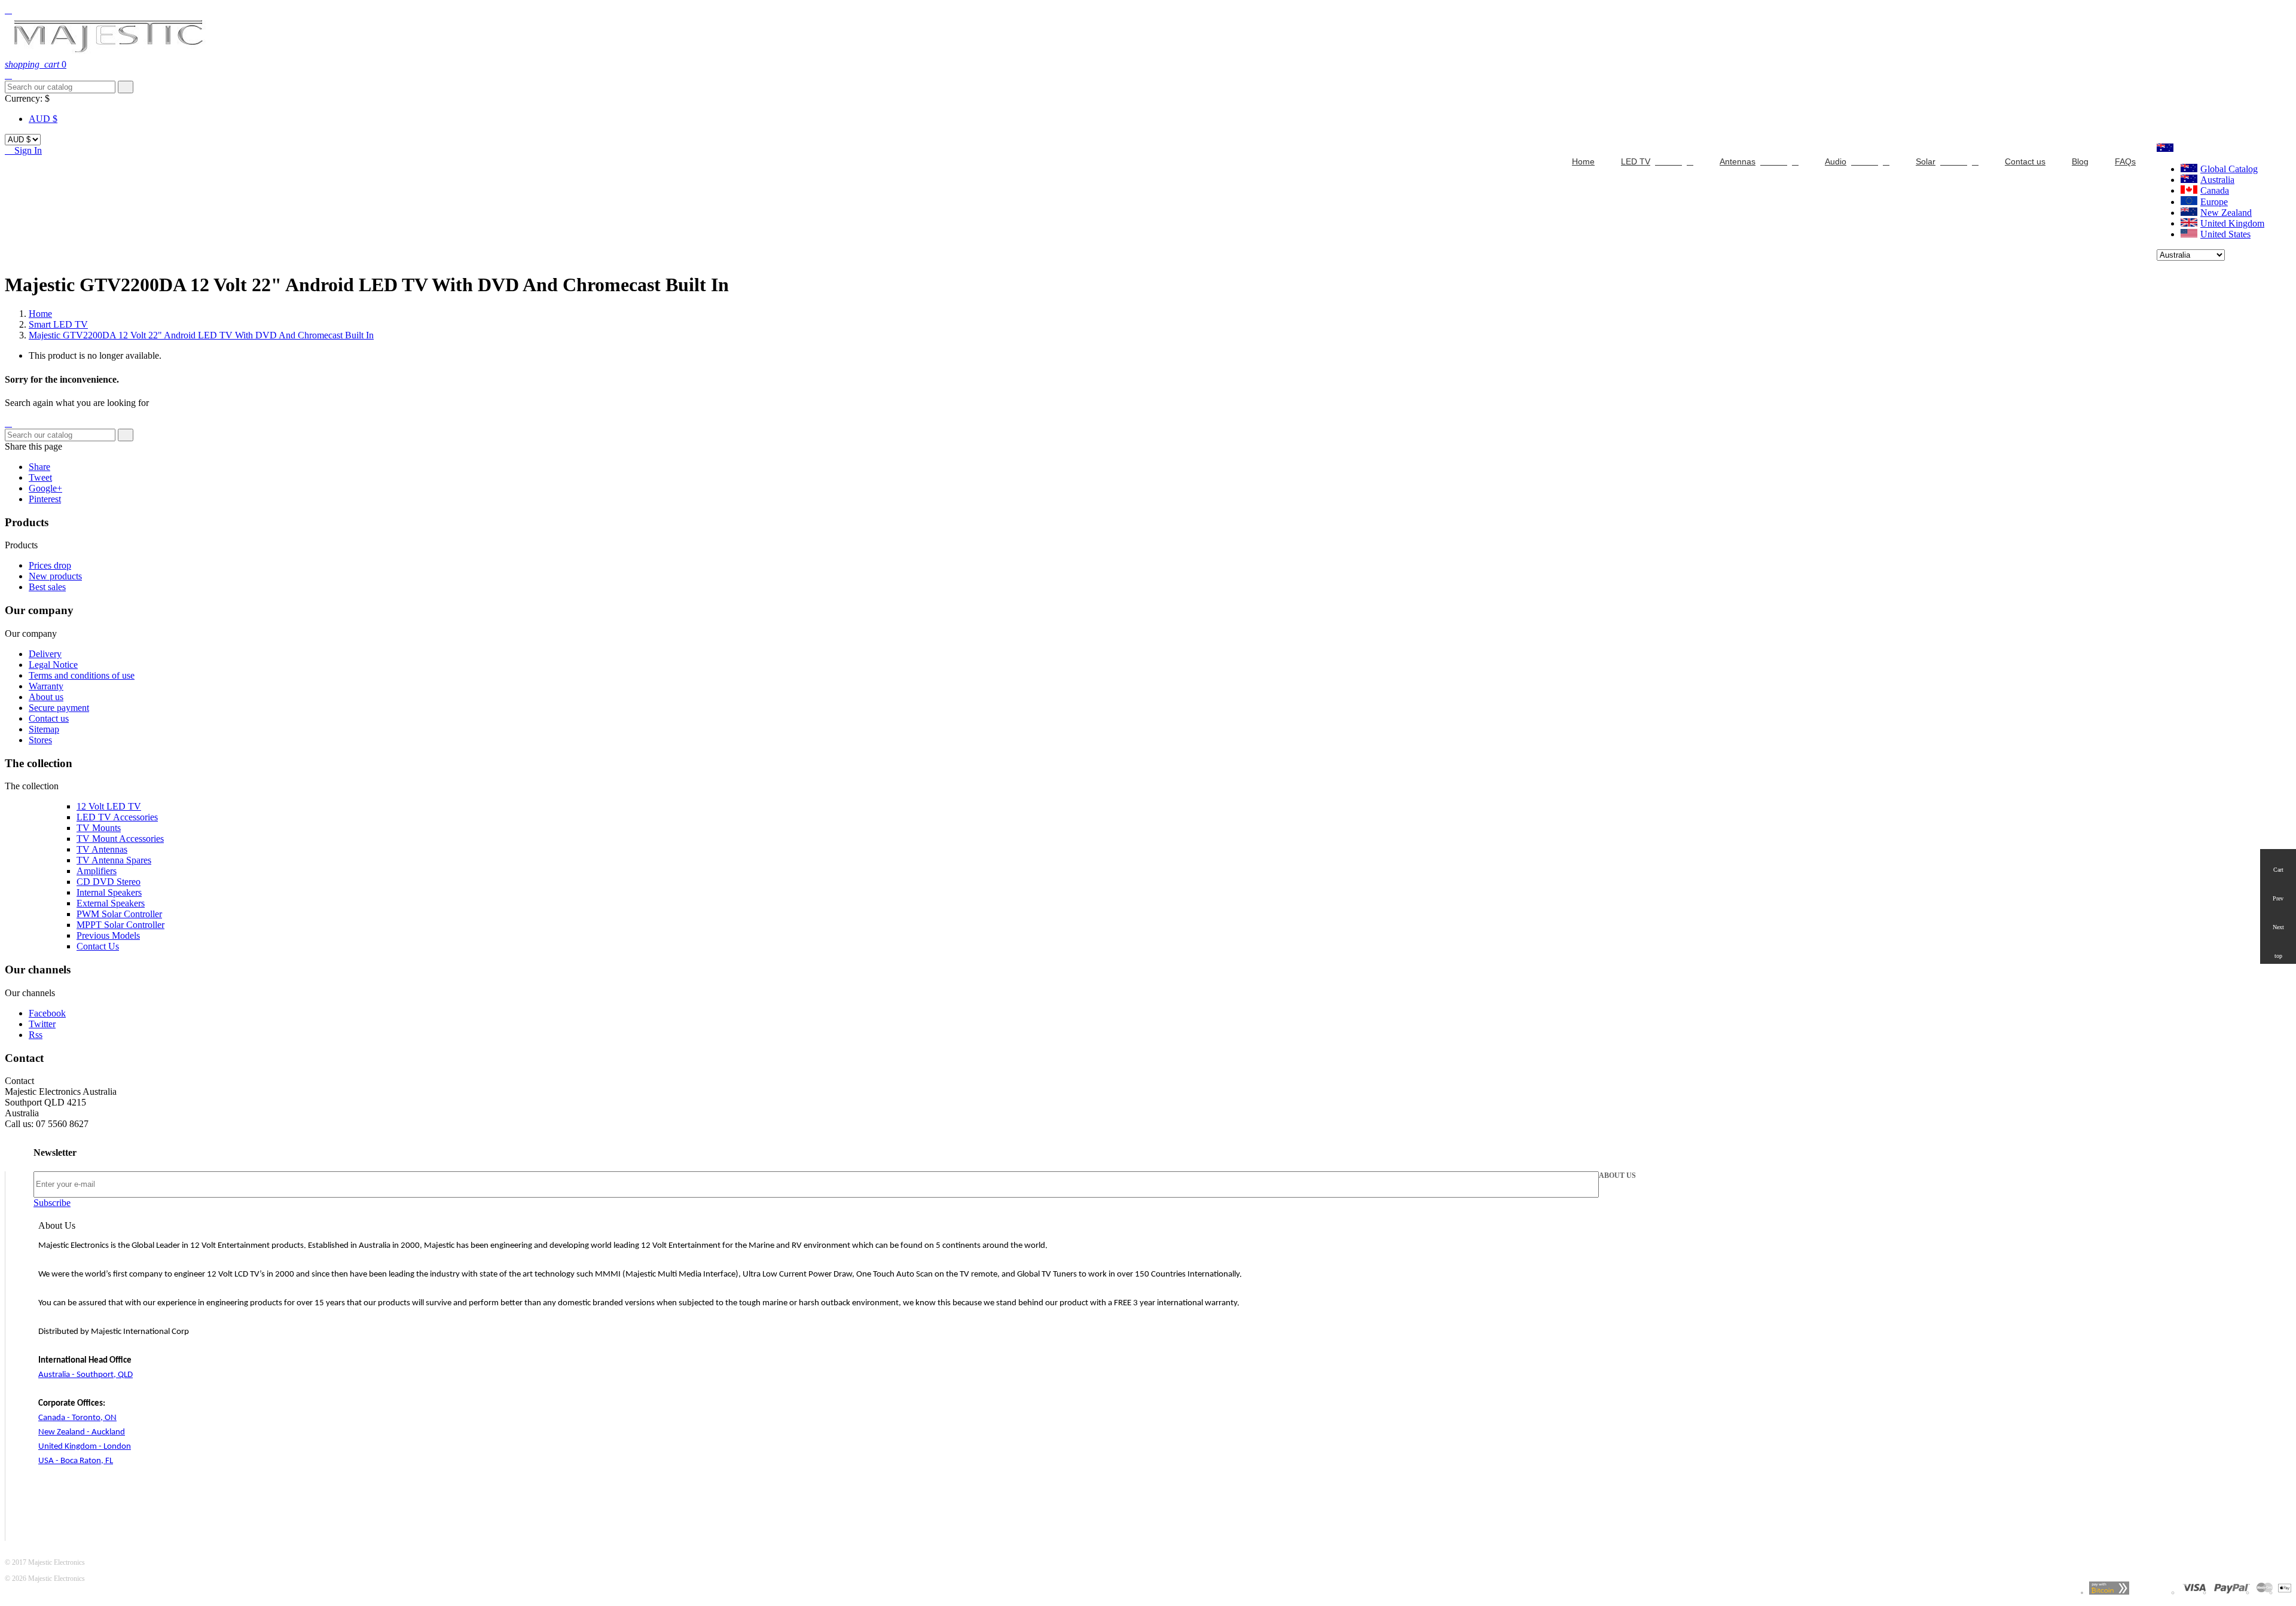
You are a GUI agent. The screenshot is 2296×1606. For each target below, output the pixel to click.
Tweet (40, 477)
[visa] (2194, 1592)
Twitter (42, 1024)
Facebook (47, 1013)
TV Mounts (99, 828)
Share (39, 467)
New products (55, 576)
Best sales (47, 587)
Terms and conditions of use (82, 675)
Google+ (45, 488)
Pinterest (45, 499)
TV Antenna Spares (114, 860)
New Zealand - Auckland (82, 1432)
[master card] (2232, 1592)
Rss (36, 1035)
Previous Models (108, 935)
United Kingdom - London (85, 1447)
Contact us (49, 718)
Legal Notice (53, 665)
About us (46, 697)
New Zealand (2226, 213)
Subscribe (52, 1203)
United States (2225, 234)
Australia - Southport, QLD (86, 1375)
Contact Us (98, 946)
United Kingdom (2232, 223)
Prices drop (50, 565)
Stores (40, 740)
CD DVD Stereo (109, 882)
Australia (2217, 180)
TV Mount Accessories (120, 839)
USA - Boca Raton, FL (76, 1461)
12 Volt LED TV (109, 806)
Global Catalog (2229, 169)
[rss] (2265, 1592)
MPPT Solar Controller (120, 925)
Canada (2215, 190)
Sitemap (44, 729)
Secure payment (59, 708)
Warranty (46, 686)
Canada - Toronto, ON (77, 1418)
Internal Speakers (109, 892)
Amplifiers (97, 871)
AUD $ (43, 119)
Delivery (45, 654)
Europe (2214, 202)
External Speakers (111, 903)
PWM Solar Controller (119, 914)
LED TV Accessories (117, 817)
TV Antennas (102, 849)
